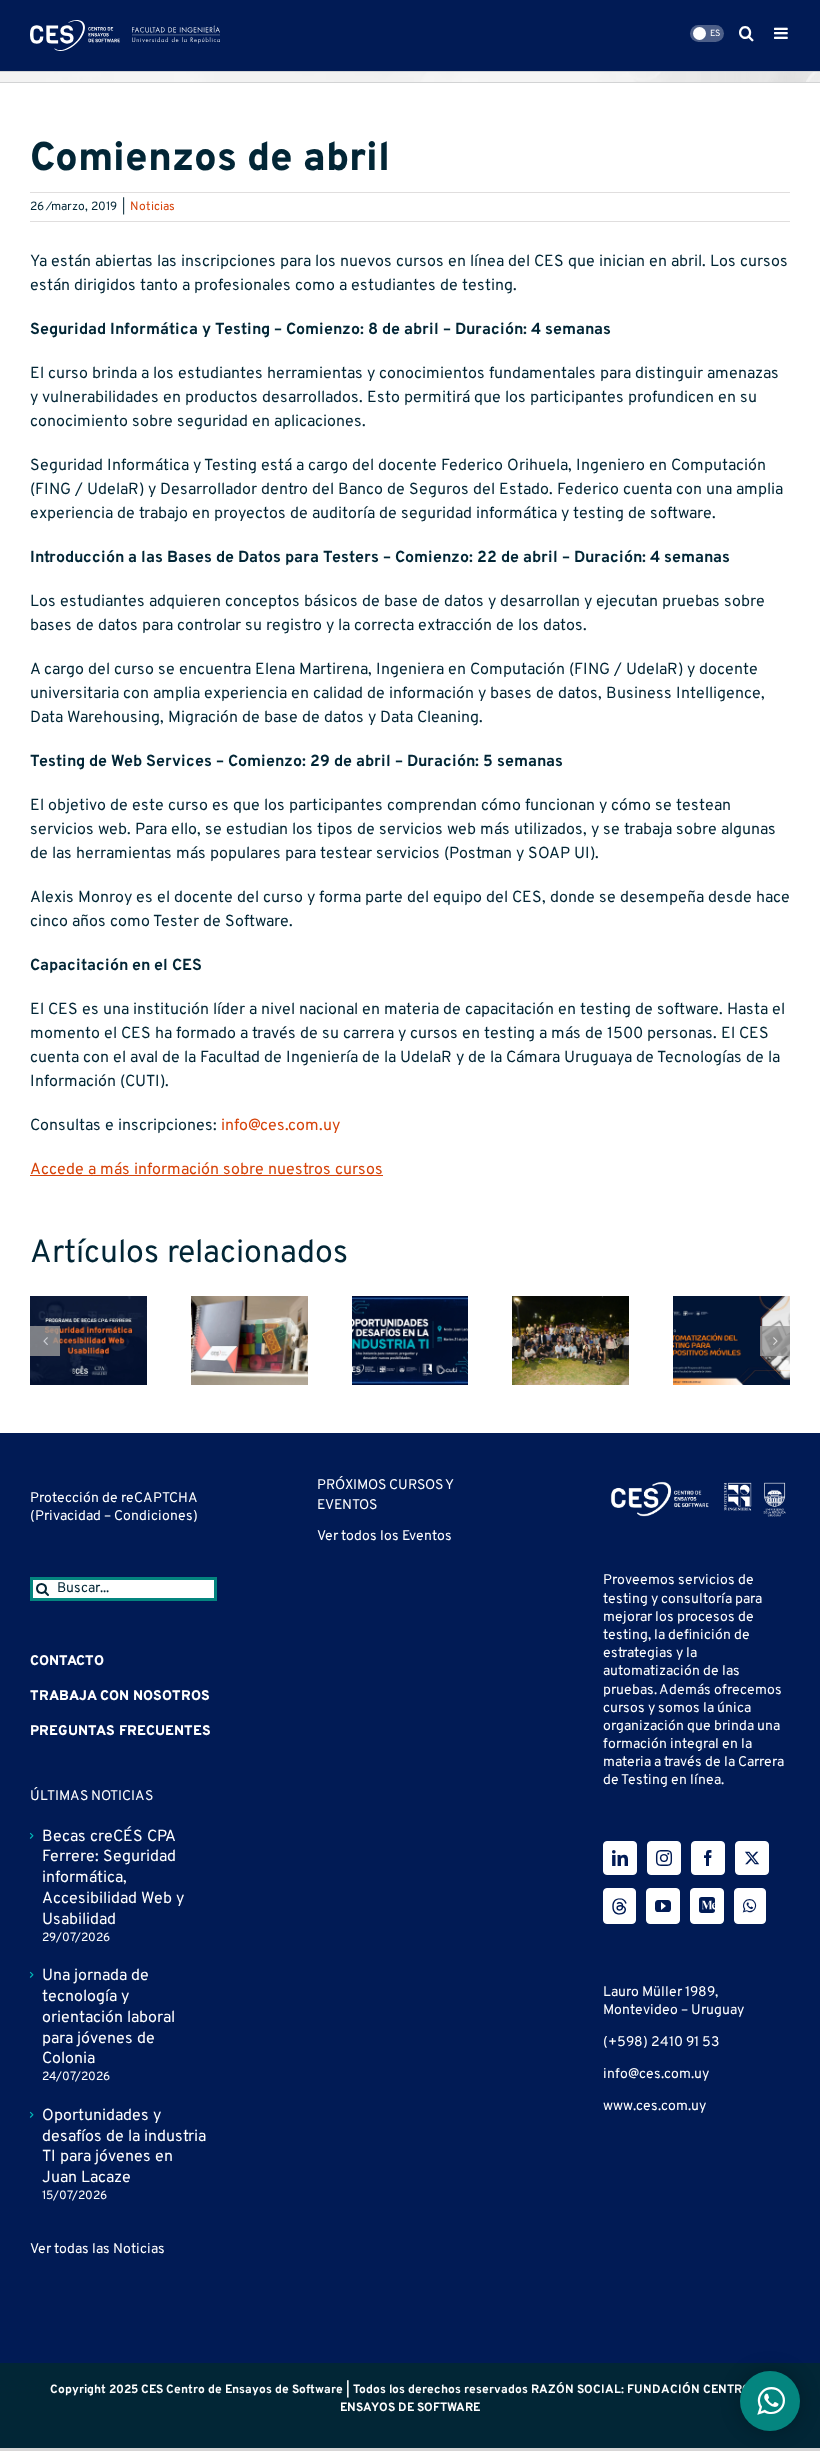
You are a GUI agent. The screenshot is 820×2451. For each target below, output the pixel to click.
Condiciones (153, 1516)
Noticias (152, 207)
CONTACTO (67, 1661)
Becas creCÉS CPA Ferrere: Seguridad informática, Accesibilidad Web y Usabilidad (113, 1878)
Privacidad (69, 1516)
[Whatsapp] (750, 1906)
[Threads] (619, 1906)
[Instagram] (664, 1858)
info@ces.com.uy (280, 1126)
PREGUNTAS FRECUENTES (120, 1731)
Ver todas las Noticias (97, 2249)
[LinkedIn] (620, 1858)
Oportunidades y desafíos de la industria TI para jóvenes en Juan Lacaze (124, 2147)
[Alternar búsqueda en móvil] (746, 33)
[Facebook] (708, 1858)
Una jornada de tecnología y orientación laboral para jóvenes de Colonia (108, 2017)
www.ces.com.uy (654, 2106)
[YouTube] (663, 1906)
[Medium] (707, 1906)
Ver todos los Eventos (384, 1536)
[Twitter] (752, 1858)
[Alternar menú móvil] (782, 33)
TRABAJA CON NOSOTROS (120, 1696)
